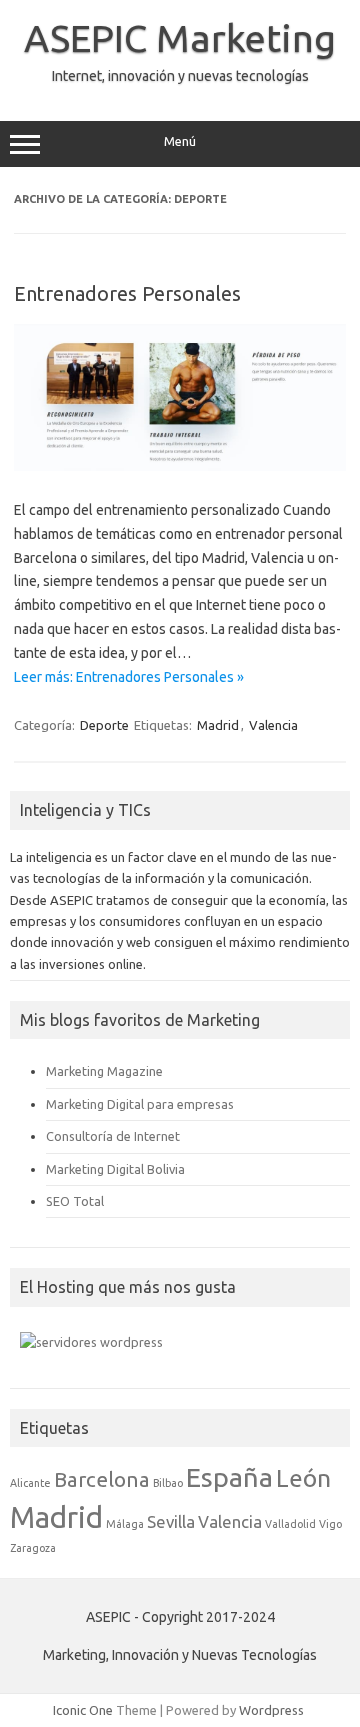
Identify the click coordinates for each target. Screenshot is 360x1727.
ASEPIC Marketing (180, 38)
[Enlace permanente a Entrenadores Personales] (180, 466)
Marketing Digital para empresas (140, 1104)
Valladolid (290, 1524)
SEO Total (75, 1201)
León (303, 1478)
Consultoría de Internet (113, 1136)
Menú (180, 141)
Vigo (330, 1524)
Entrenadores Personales (127, 293)
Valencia (273, 725)
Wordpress (271, 1710)
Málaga (125, 1524)
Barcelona (102, 1479)
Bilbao (168, 1483)
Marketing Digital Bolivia (115, 1169)
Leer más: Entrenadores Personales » (129, 677)
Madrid (218, 725)
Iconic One (83, 1710)
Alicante (30, 1483)
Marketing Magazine (104, 1071)
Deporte (104, 725)
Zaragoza (33, 1548)
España (229, 1477)
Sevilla (171, 1521)
